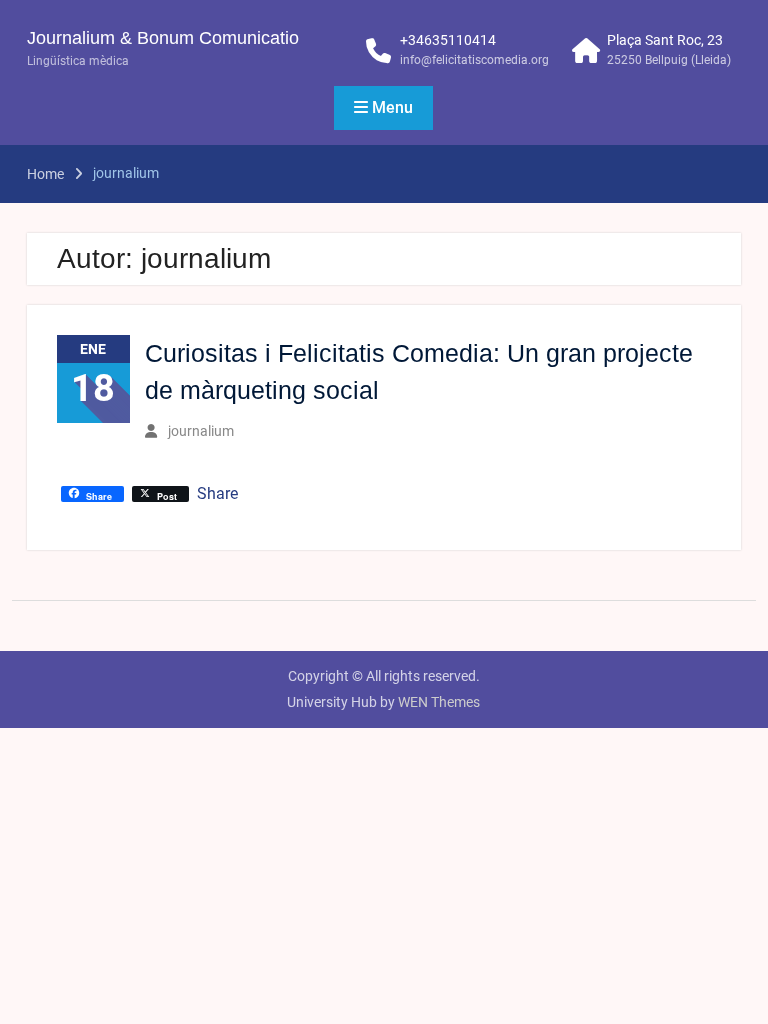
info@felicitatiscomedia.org (474, 60)
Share (217, 494)
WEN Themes (439, 702)
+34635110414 (448, 40)
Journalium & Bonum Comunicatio (163, 38)
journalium (201, 431)
